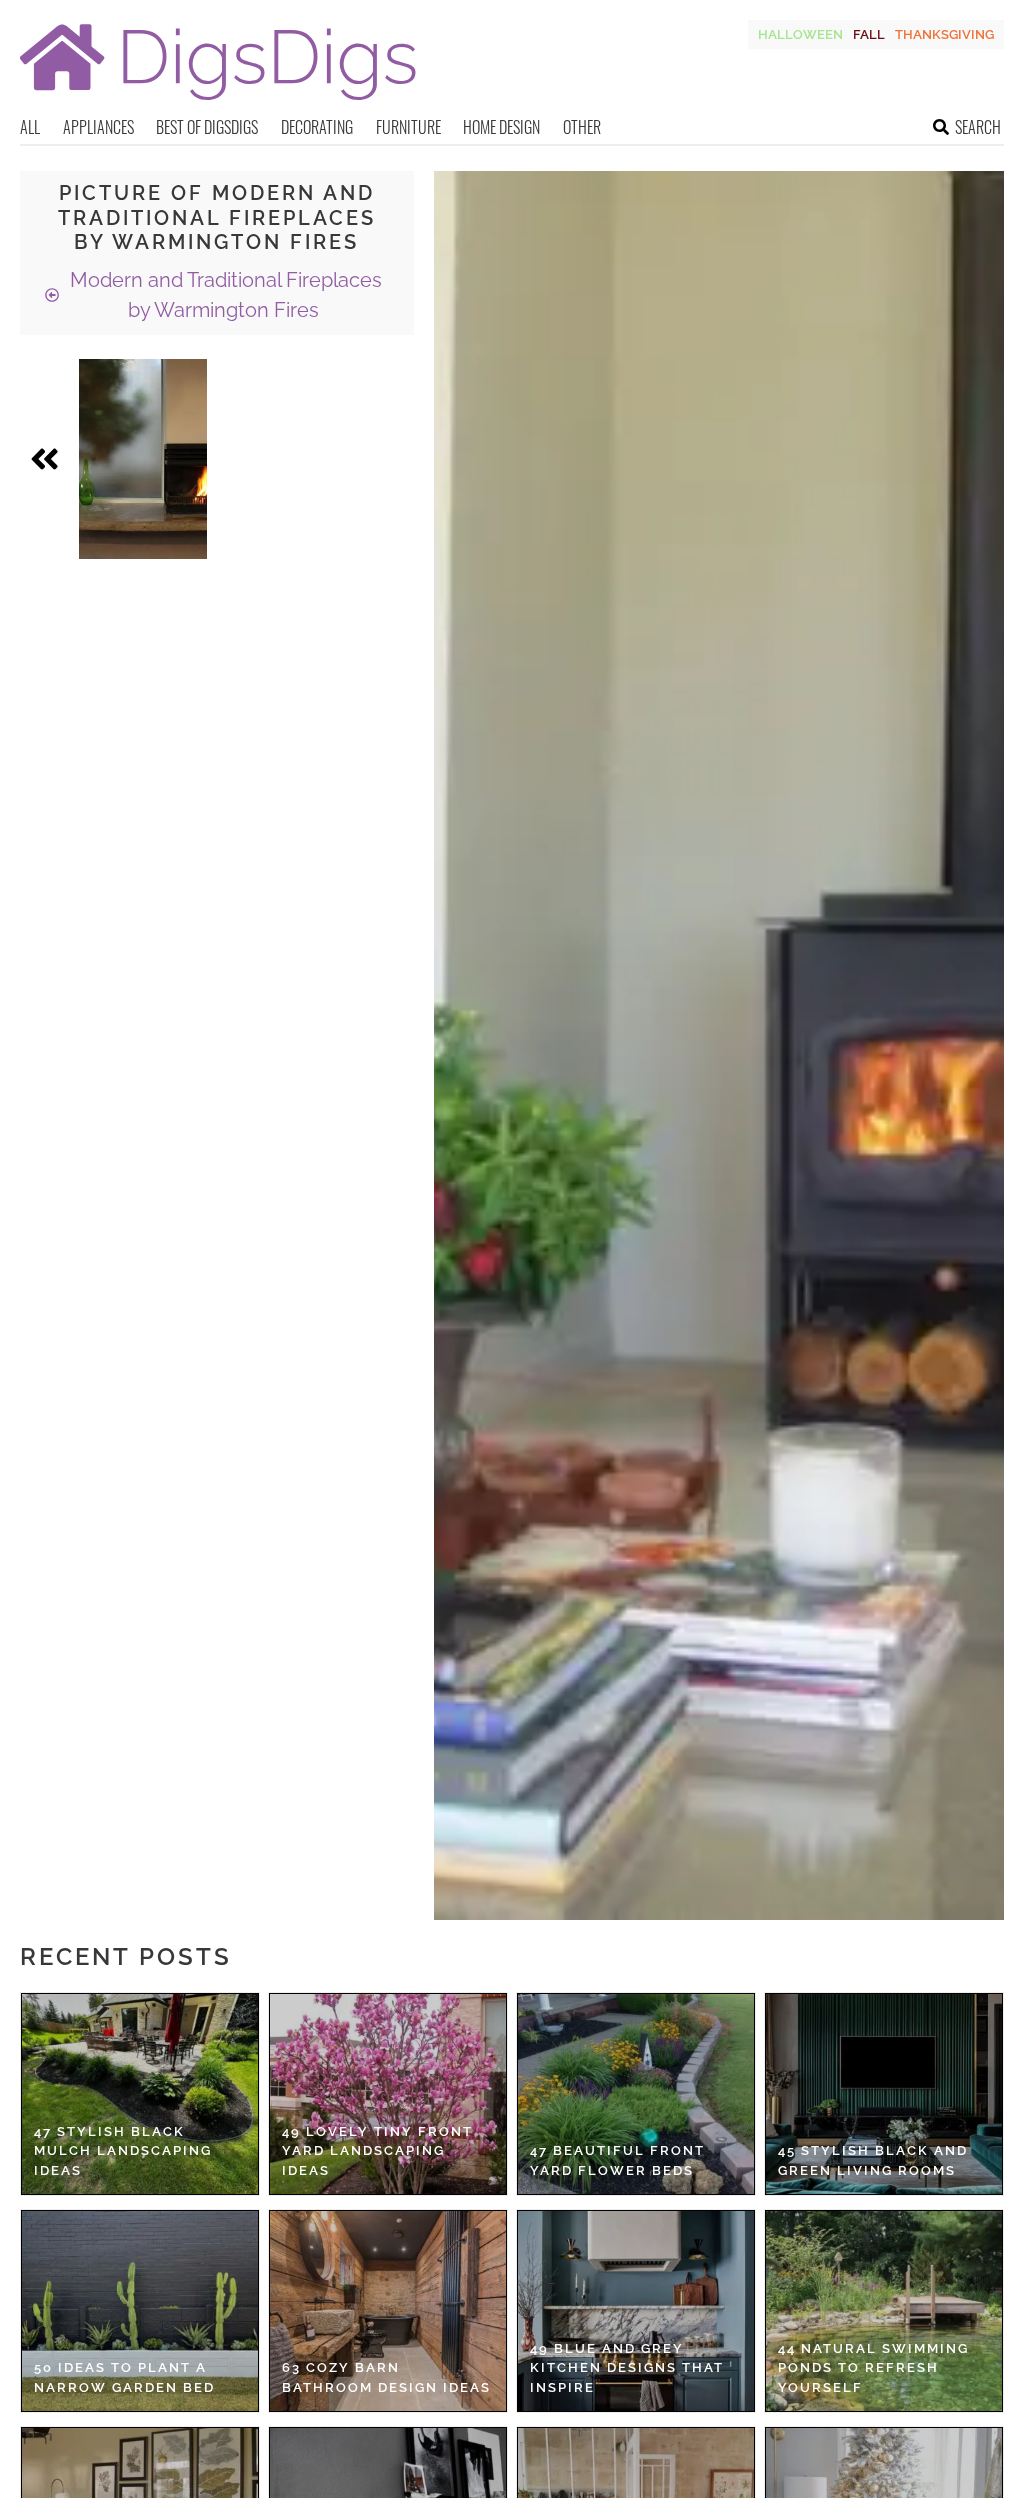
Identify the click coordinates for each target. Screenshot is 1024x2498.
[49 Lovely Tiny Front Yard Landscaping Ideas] (388, 2094)
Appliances (98, 127)
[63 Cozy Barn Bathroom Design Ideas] (388, 2311)
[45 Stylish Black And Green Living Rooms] (884, 2094)
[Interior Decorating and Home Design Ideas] (218, 102)
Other (582, 127)
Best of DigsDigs (207, 127)
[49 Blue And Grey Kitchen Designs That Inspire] (636, 2311)
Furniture (408, 127)
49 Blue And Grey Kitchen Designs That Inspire (627, 2368)
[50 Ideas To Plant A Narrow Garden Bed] (140, 2311)
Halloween (800, 34)
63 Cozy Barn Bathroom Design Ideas (386, 2377)
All (30, 127)
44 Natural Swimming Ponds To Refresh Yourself (873, 2368)
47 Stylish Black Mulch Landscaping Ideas (123, 2151)
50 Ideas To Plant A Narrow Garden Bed (124, 2377)
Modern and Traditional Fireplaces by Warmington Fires (223, 295)
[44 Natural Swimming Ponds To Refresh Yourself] (884, 2311)
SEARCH (978, 127)
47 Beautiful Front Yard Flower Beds (617, 2160)
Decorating (317, 127)
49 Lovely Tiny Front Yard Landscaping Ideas (377, 2151)
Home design (501, 127)
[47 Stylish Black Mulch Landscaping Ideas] (140, 2094)
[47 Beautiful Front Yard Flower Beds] (636, 2094)
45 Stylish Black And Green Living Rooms (873, 2160)
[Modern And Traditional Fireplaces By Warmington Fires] (143, 459)
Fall (869, 34)
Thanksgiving (944, 34)
